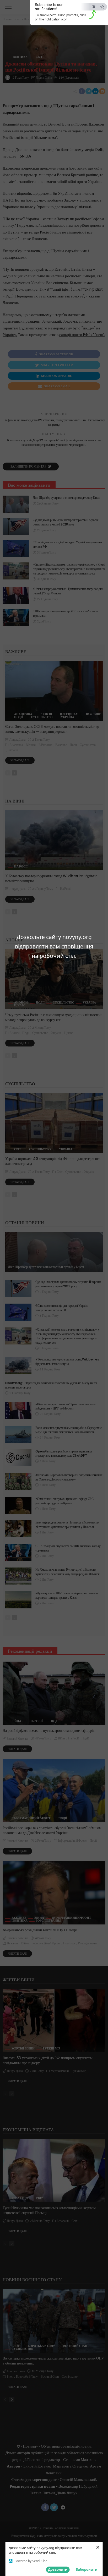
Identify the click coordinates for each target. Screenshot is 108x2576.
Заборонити (87, 2569)
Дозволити (58, 2569)
